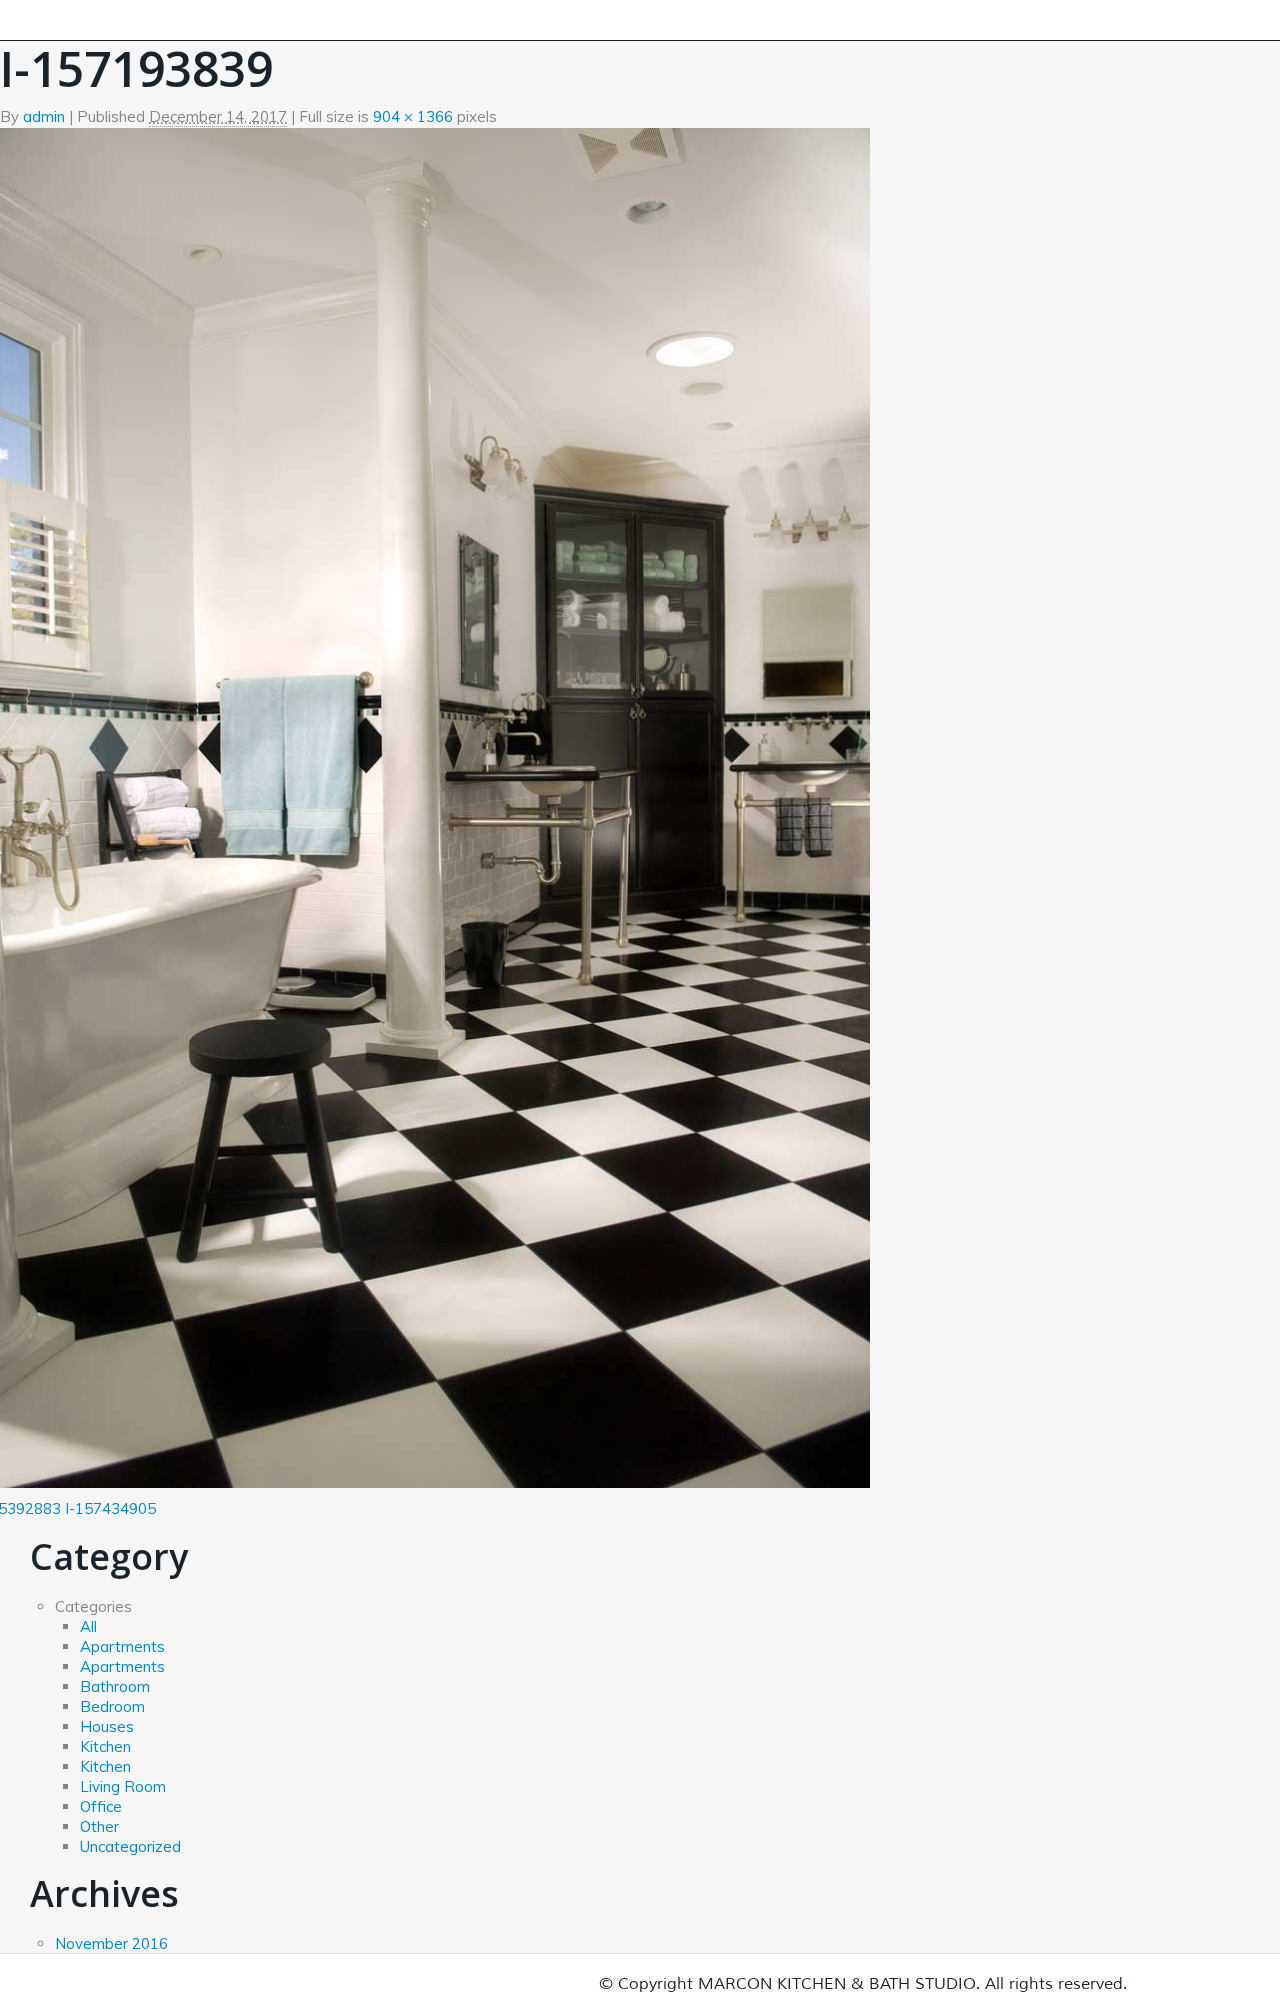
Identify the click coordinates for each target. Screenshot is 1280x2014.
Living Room (123, 1786)
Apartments (122, 1646)
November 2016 (111, 1943)
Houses (107, 1726)
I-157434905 (110, 1508)
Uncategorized (130, 1846)
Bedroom (112, 1706)
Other (99, 1826)
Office (101, 1806)
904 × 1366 (413, 116)
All (88, 1626)
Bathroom (115, 1686)
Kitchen (105, 1746)
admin (44, 116)
